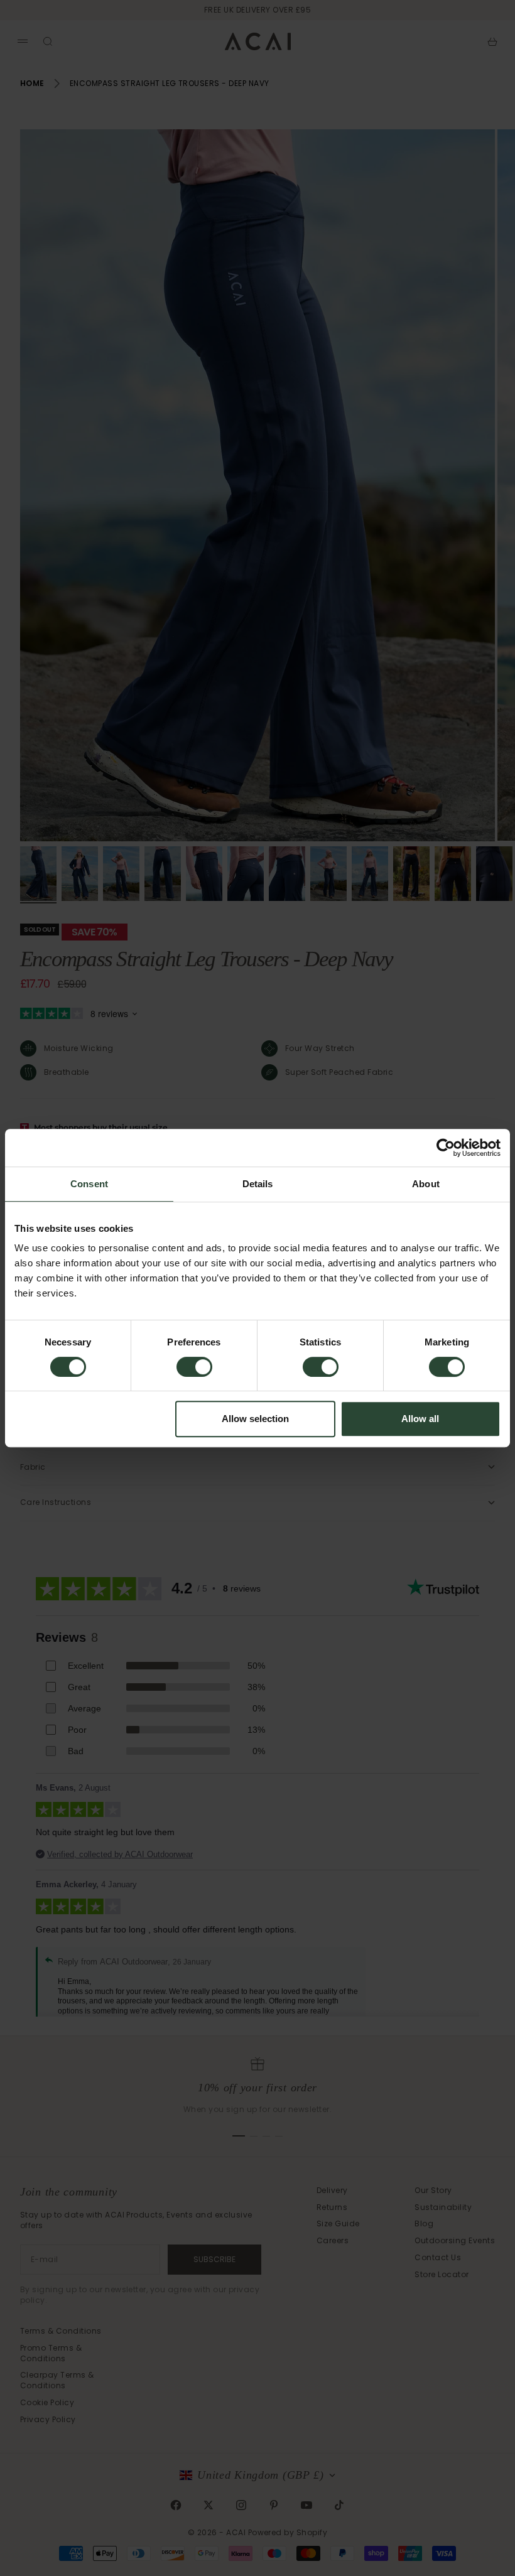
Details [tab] (258, 1184)
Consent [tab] (89, 1184)
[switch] (194, 1367)
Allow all (420, 1419)
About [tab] (426, 1184)
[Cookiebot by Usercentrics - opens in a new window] (446, 1148)
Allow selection (255, 1419)
